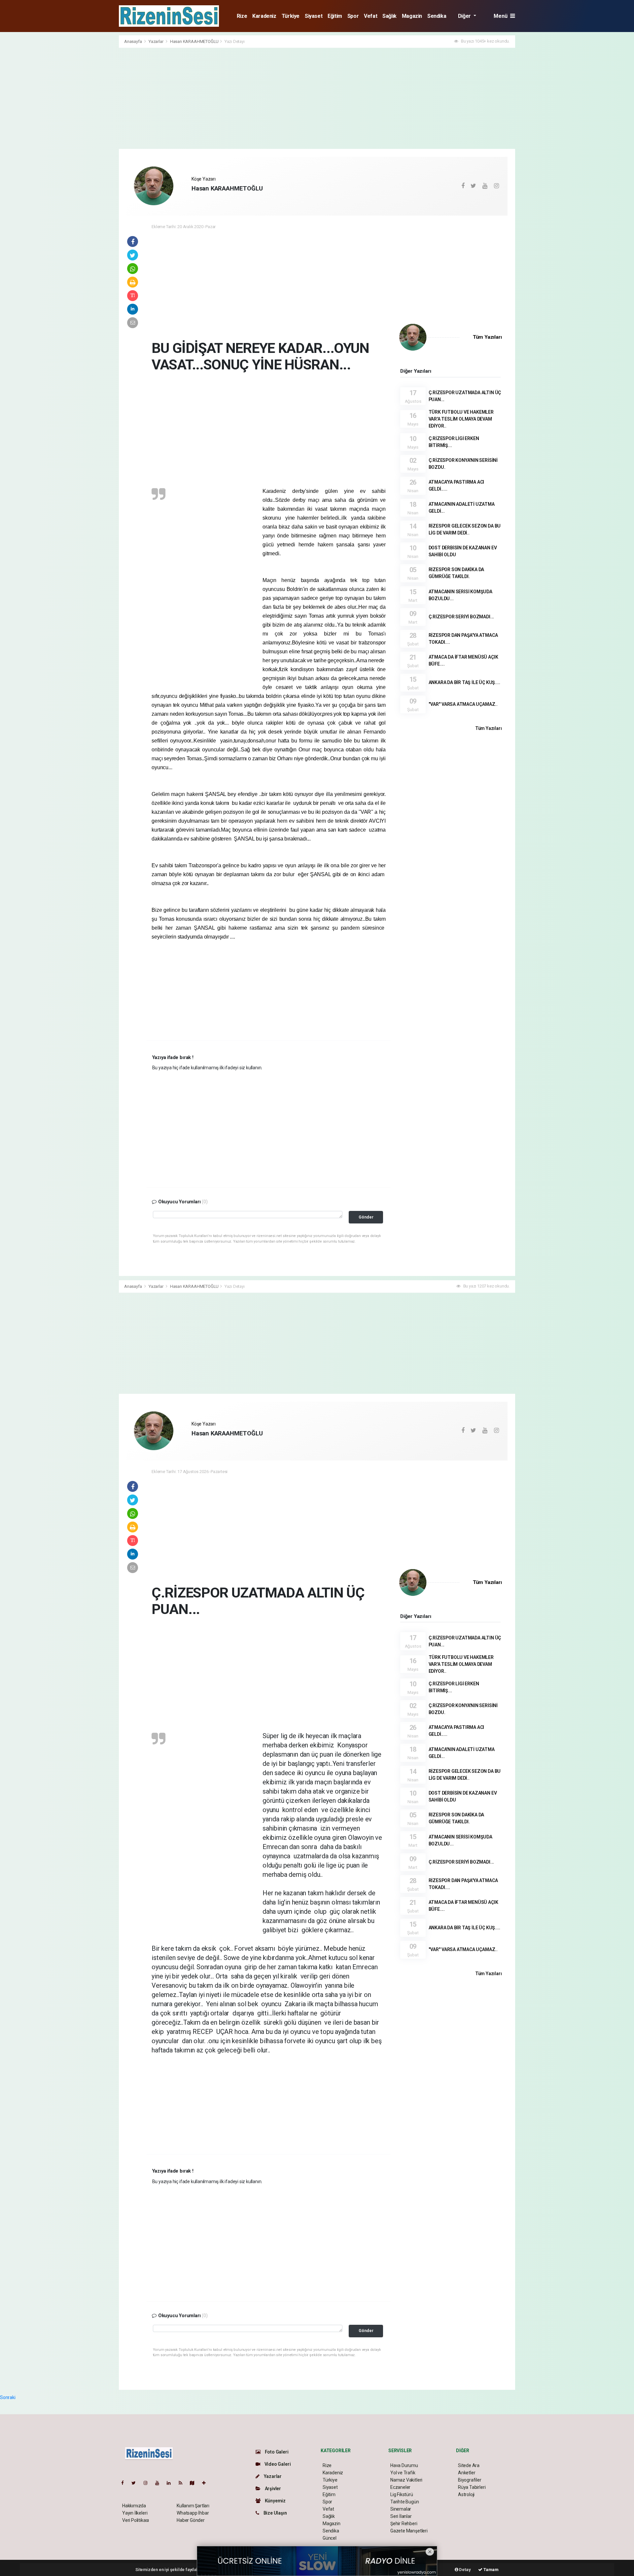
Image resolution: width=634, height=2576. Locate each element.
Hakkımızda (134, 2506)
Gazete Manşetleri (409, 2531)
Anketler (467, 2473)
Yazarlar (156, 41)
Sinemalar (401, 2509)
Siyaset (314, 16)
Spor (353, 16)
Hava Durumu (404, 2465)
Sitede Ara (469, 2465)
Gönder (366, 1217)
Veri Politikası (136, 2520)
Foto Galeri (276, 2452)
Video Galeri (277, 2464)
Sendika (437, 16)
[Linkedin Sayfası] (171, 2483)
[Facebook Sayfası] (125, 2483)
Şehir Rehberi (404, 2524)
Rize (242, 16)
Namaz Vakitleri (406, 2480)
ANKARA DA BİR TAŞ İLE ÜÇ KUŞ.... (464, 682)
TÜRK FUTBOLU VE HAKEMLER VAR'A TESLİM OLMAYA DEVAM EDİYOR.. (461, 419)
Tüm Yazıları (487, 337)
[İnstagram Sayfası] (148, 2483)
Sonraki (8, 2397)
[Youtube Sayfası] (160, 2483)
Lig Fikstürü (402, 2494)
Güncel (330, 2538)
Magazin (412, 16)
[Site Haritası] (195, 2483)
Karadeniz (264, 16)
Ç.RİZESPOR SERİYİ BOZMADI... (461, 617)
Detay (465, 2570)
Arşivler (272, 2489)
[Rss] (183, 2483)
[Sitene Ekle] (207, 2483)
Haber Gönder (191, 2520)
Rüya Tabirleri (472, 2487)
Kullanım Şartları (193, 2506)
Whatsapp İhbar (193, 2513)
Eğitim (335, 16)
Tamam (491, 2570)
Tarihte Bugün (405, 2502)
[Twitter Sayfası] (136, 2483)
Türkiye (291, 16)
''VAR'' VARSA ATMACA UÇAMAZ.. (463, 704)
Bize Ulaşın (275, 2513)
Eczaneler (400, 2487)
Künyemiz (275, 2501)
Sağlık (389, 16)
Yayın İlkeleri (135, 2513)
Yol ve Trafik (403, 2473)
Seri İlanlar (401, 2516)
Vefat (370, 16)
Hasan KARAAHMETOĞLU (194, 41)
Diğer (465, 16)
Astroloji (466, 2494)
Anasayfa (133, 41)
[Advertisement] (89, 134)
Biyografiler (470, 2480)
